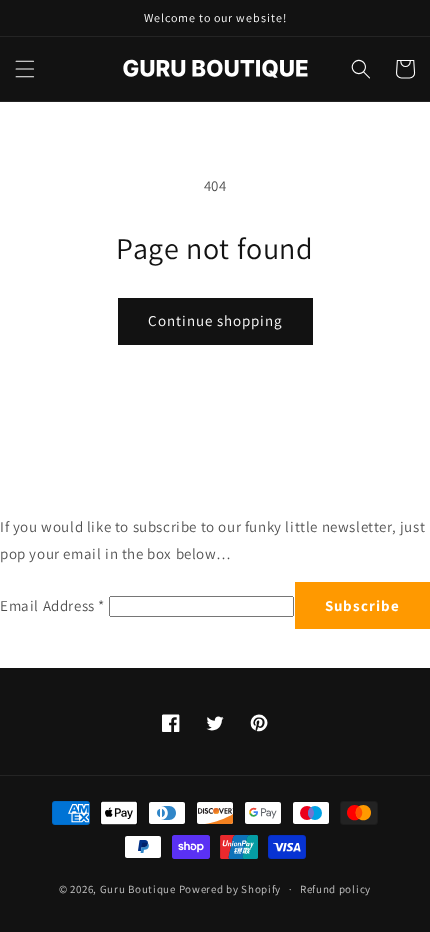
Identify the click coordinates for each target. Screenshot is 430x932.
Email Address (52, 605)
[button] (25, 69)
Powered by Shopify (230, 889)
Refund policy (335, 889)
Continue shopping (215, 320)
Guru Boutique (138, 889)
